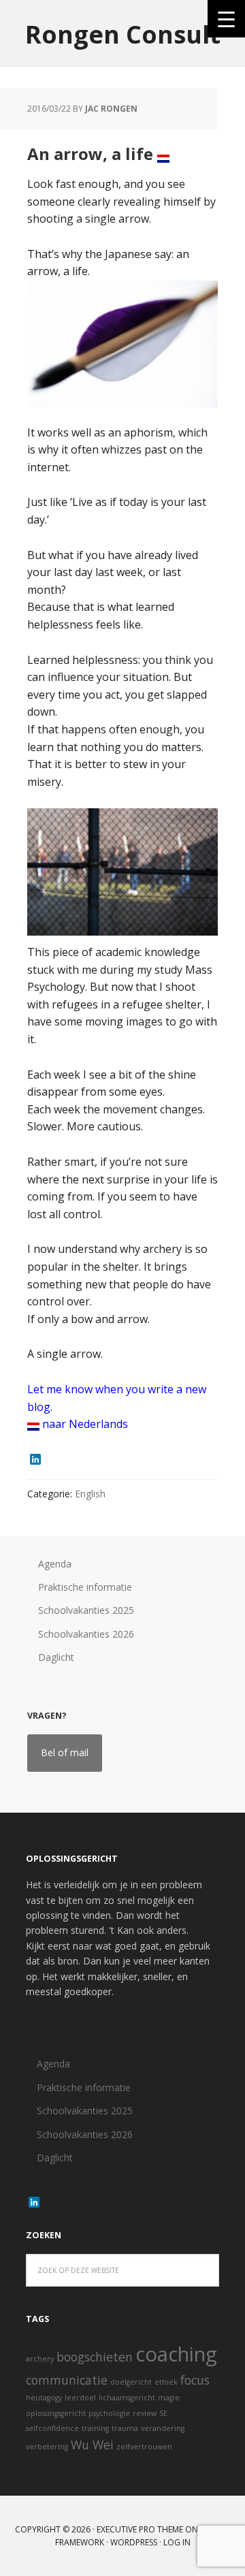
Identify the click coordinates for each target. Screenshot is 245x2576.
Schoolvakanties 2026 (86, 1634)
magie (169, 2398)
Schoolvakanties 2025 (86, 1610)
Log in (177, 2542)
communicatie (67, 2380)
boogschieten (95, 2357)
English (90, 1494)
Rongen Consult (123, 34)
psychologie (109, 2413)
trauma (125, 2428)
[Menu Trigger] (226, 19)
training (95, 2428)
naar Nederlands (84, 1424)
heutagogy (44, 2398)
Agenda (55, 1564)
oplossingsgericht (56, 2413)
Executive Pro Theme (140, 2529)
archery (40, 2359)
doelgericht (131, 2382)
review (145, 2413)
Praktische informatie (85, 1587)
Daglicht (56, 1657)
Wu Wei (92, 2445)
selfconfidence (52, 2428)
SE (163, 2413)
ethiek (166, 2382)
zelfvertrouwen (144, 2447)
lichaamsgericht (127, 2398)
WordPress (134, 2542)
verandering (163, 2428)
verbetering (47, 2447)
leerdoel (80, 2398)
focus (195, 2380)
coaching (176, 2354)
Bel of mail (65, 1752)
